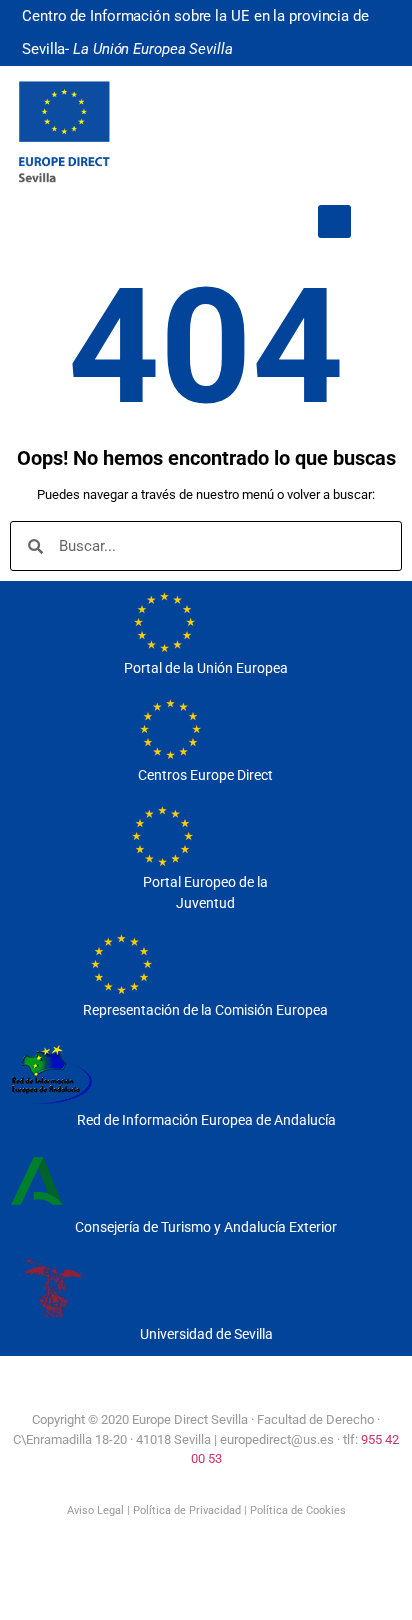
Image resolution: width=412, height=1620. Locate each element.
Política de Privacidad (187, 1510)
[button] (334, 221)
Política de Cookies (298, 1510)
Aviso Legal (95, 1510)
